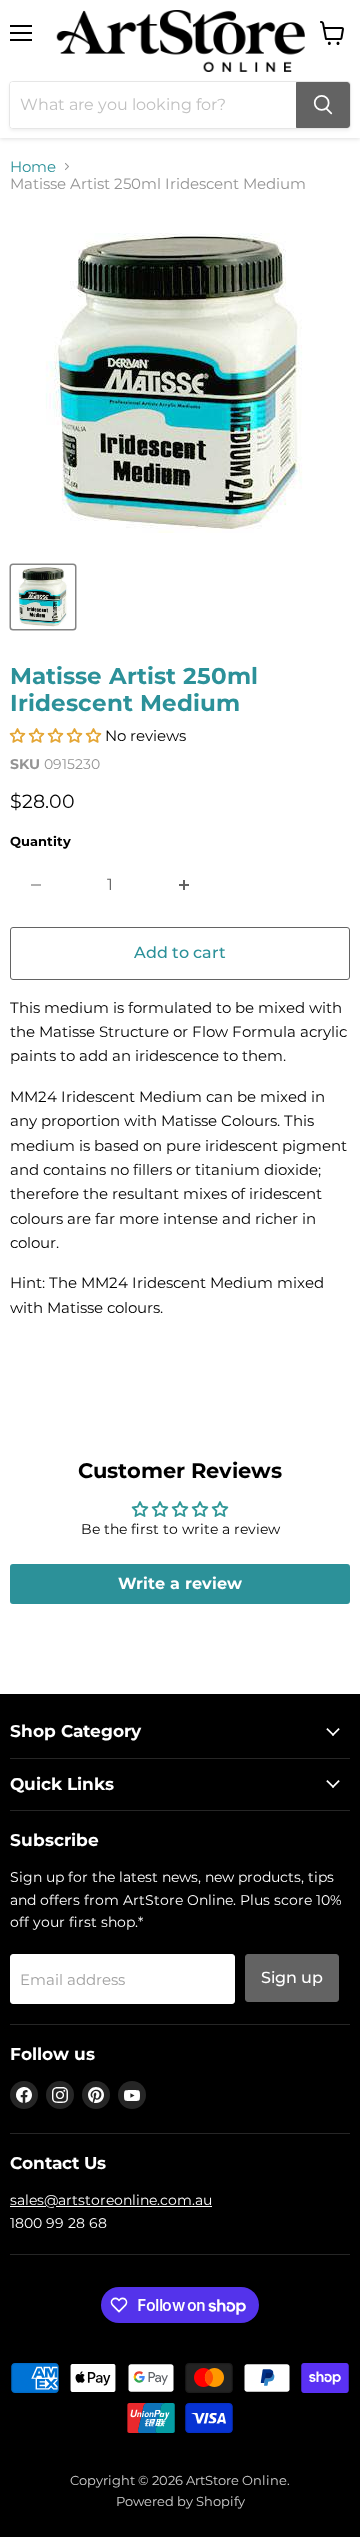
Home (33, 166)
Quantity (40, 841)
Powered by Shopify (180, 2501)
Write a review (180, 1583)
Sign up (292, 1977)
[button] (55, 735)
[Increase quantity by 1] (184, 885)
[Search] (323, 105)
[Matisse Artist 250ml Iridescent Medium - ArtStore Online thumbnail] (43, 597)
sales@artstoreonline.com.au (111, 2200)
